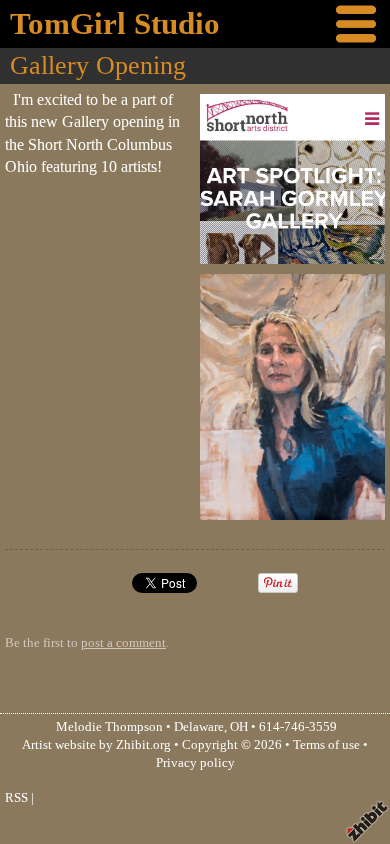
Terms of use (326, 745)
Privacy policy (195, 763)
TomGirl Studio (115, 24)
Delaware (199, 727)
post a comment (123, 643)
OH (239, 727)
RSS (16, 798)
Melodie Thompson (109, 727)
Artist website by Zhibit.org (96, 745)
